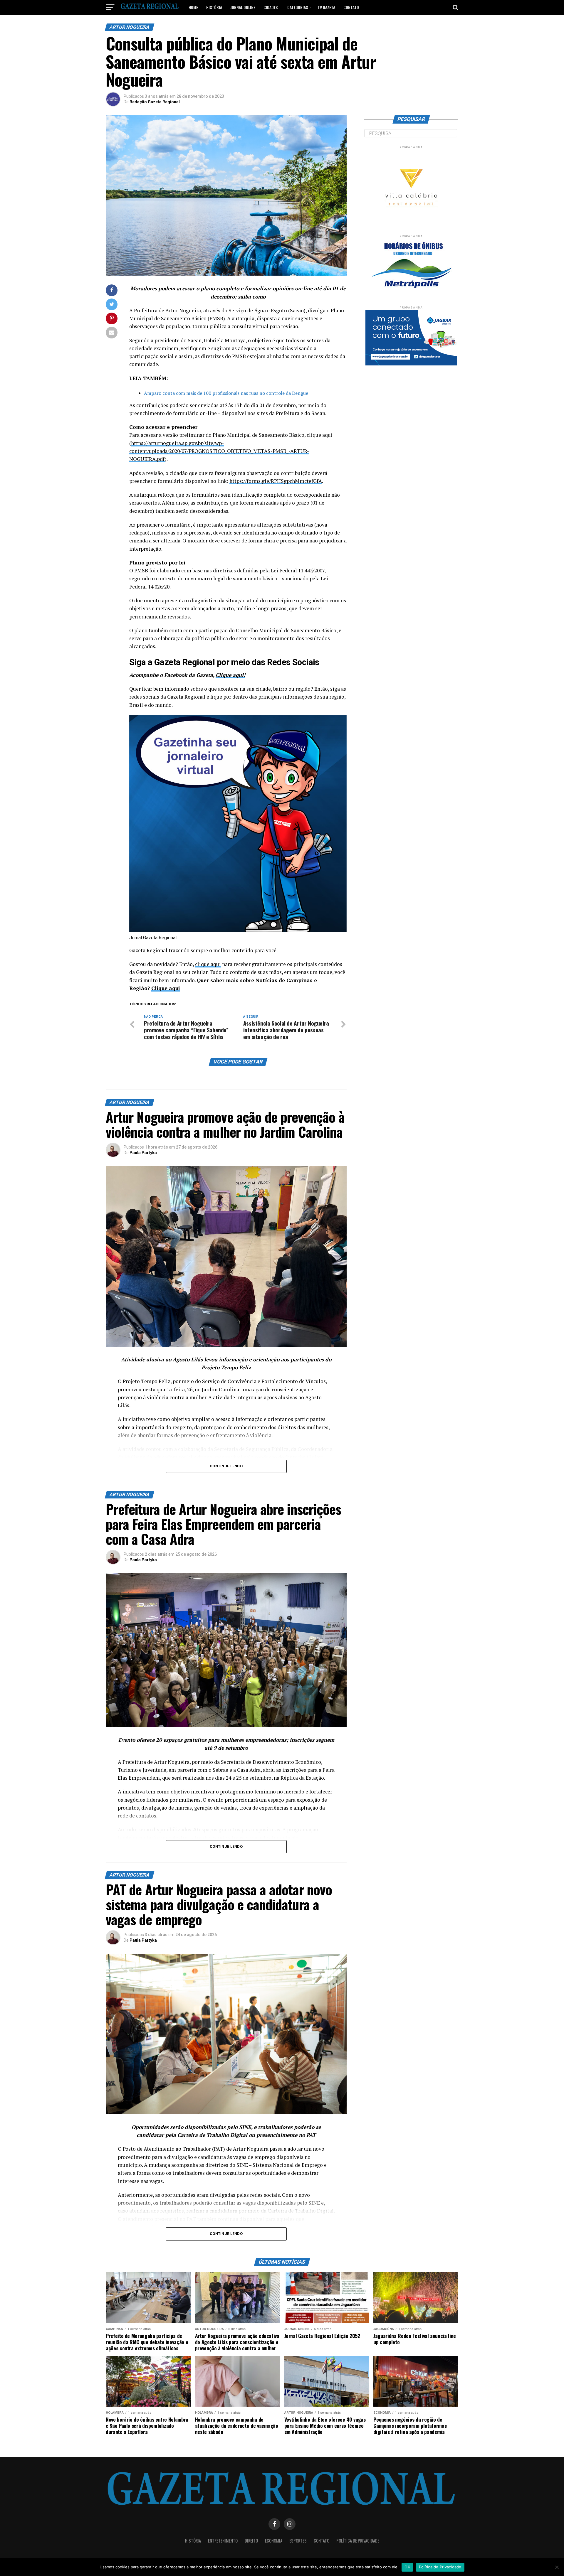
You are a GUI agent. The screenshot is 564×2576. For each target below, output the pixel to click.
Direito (251, 2541)
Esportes (298, 2541)
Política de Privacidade (358, 2541)
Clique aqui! (230, 675)
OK (407, 2567)
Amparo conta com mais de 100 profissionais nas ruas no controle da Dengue (226, 393)
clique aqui (208, 964)
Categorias (298, 7)
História (214, 7)
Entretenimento (223, 2541)
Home (193, 7)
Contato (351, 7)
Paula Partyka (143, 1153)
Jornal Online (243, 7)
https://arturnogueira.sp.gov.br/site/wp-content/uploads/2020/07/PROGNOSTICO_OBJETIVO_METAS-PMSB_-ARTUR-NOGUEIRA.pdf (219, 451)
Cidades (271, 7)
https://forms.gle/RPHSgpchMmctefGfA (276, 481)
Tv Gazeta (326, 7)
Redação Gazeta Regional (155, 102)
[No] (557, 2567)
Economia (274, 2541)
